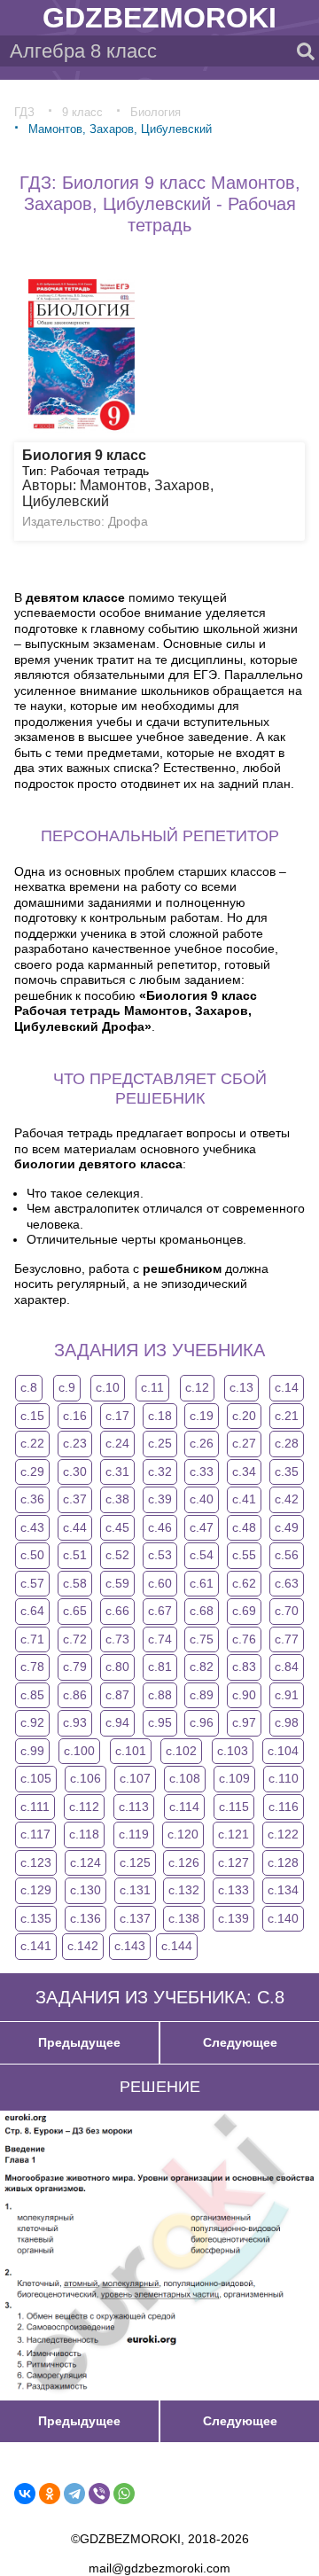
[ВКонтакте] (25, 2494)
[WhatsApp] (124, 2494)
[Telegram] (74, 2494)
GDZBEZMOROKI (159, 18)
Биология (156, 112)
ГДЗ (24, 112)
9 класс (82, 112)
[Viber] (99, 2494)
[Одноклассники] (50, 2494)
